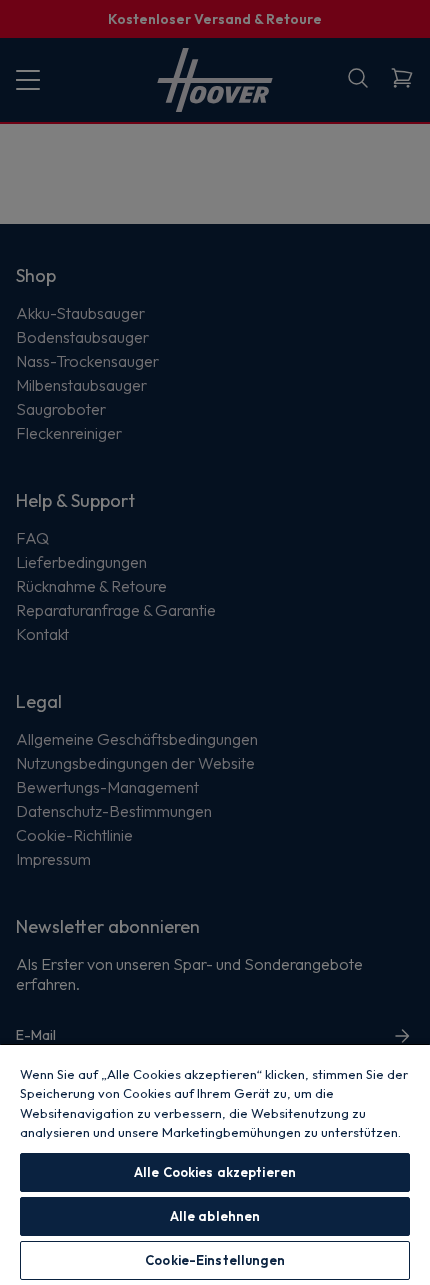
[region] (215, 1164)
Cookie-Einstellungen (215, 1260)
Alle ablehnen (215, 1216)
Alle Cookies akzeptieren (215, 1172)
